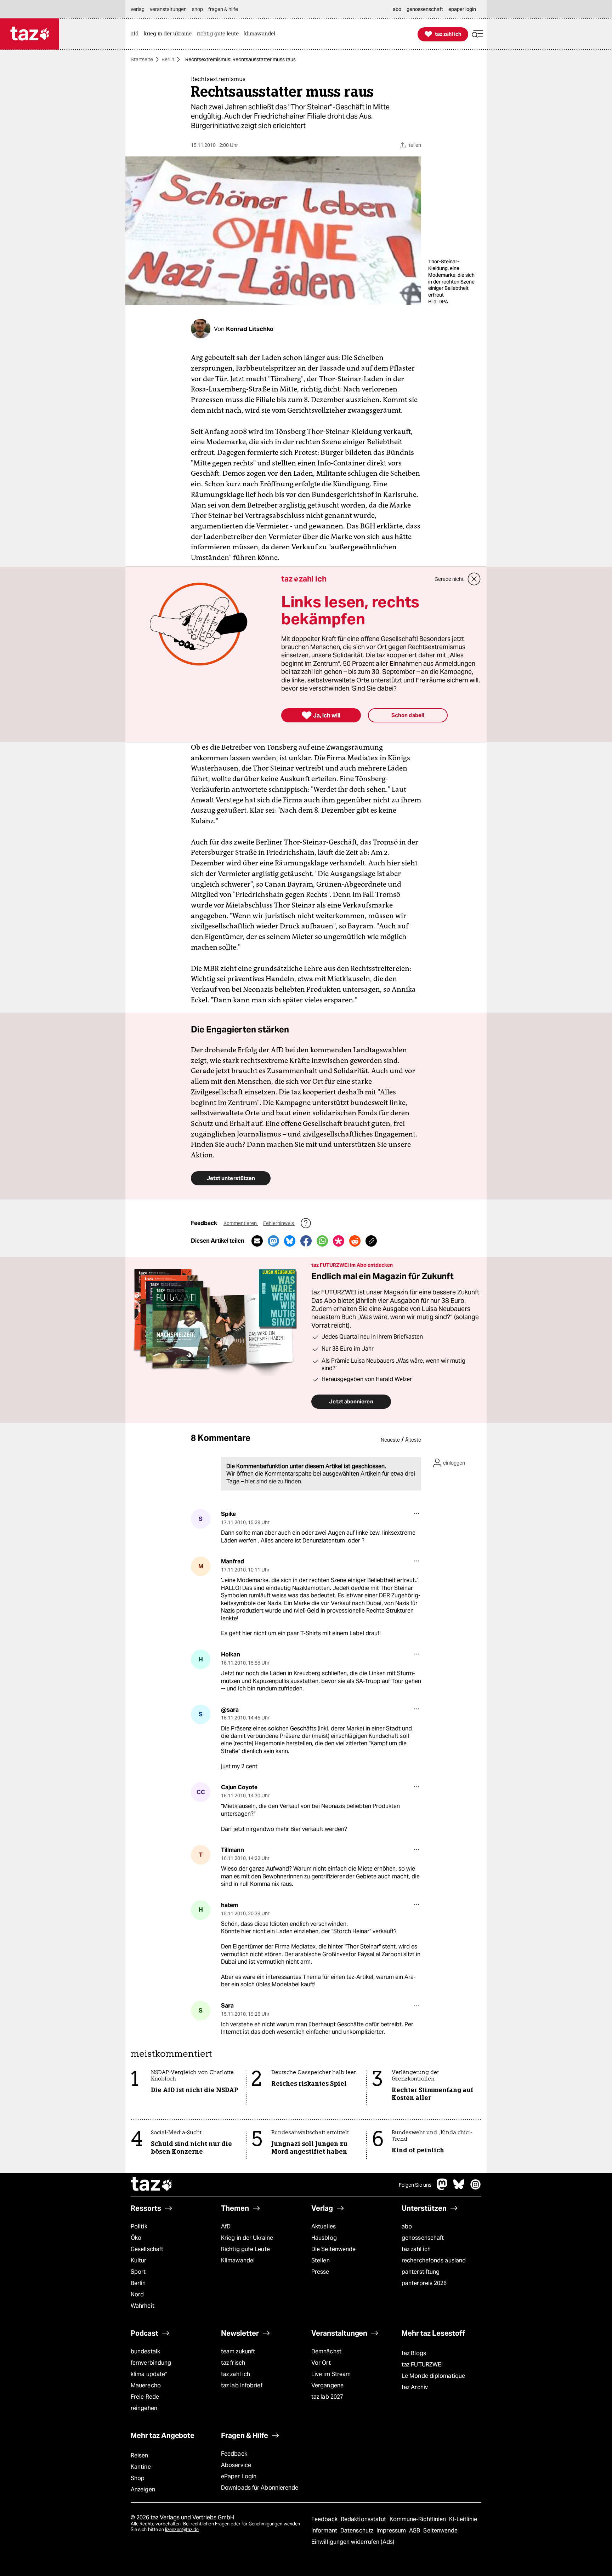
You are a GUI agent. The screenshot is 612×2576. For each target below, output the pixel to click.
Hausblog (324, 2238)
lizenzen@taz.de (182, 2529)
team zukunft (238, 2351)
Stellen (321, 2260)
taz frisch (233, 2363)
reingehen (144, 2408)
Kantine (141, 2467)
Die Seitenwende (333, 2249)
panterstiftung (421, 2272)
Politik (139, 2226)
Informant (325, 2531)
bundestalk (145, 2351)
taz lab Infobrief (242, 2385)
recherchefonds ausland (434, 2260)
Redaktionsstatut (364, 2519)
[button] (477, 34)
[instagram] (476, 2188)
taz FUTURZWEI (422, 2365)
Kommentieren (241, 1223)
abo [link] (397, 9)
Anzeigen (143, 2489)
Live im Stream (331, 2374)
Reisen (140, 2455)
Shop (138, 2478)
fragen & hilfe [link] (223, 9)
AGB (415, 2531)
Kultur (139, 2260)
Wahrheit (143, 2306)
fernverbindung (151, 2363)
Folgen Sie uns (415, 2185)
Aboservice (236, 2465)
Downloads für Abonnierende (260, 2488)
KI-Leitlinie (463, 2519)
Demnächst (326, 2351)
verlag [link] (138, 9)
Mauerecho (146, 2385)
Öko (136, 2238)
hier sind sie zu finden (273, 1481)
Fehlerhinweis (279, 1223)
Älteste (413, 1440)
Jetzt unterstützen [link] (231, 1178)
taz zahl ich (416, 2249)
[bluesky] (459, 2188)
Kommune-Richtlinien (419, 2519)
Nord (137, 2294)
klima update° (149, 2374)
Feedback (234, 2454)
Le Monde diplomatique (433, 2376)
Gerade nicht (449, 579)
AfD (226, 2226)
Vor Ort (321, 2363)
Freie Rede (145, 2397)
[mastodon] (442, 2188)
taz (152, 2185)
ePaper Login (239, 2476)
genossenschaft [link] (425, 9)
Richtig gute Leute (245, 2249)
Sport (138, 2272)
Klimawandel (238, 2260)
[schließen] (474, 579)
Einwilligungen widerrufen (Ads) (353, 2542)
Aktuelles (324, 2226)
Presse (320, 2272)
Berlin (168, 59)
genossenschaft (423, 2238)
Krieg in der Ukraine (247, 2238)
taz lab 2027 (327, 2397)
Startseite (142, 59)
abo (407, 2226)
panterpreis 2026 (424, 2283)
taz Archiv (415, 2387)
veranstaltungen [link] (168, 9)
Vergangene (327, 2385)
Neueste (390, 1440)
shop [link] (197, 9)
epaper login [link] (462, 9)
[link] (136, 34)
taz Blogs (414, 2353)
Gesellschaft (147, 2249)
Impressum (392, 2531)
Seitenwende (440, 2531)
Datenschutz (358, 2531)
